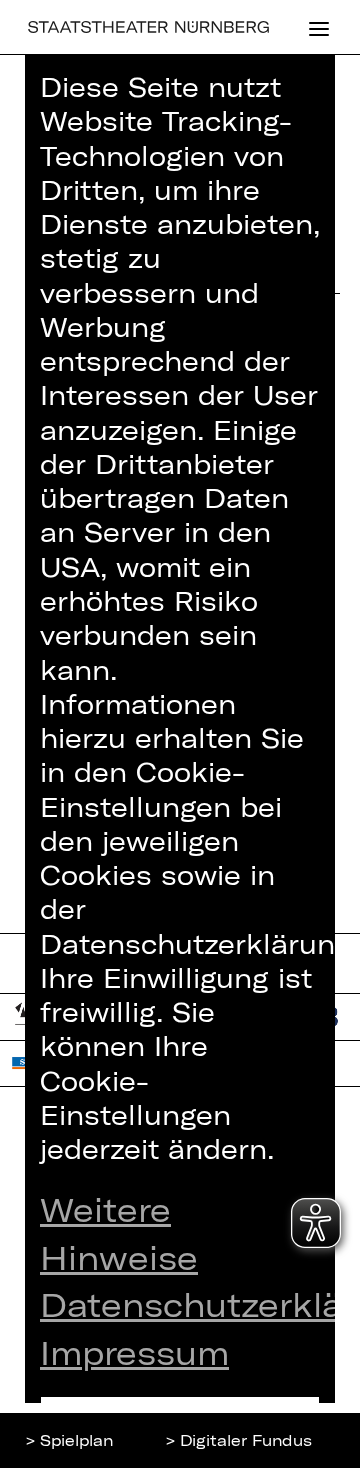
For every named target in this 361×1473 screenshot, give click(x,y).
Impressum (134, 1352)
